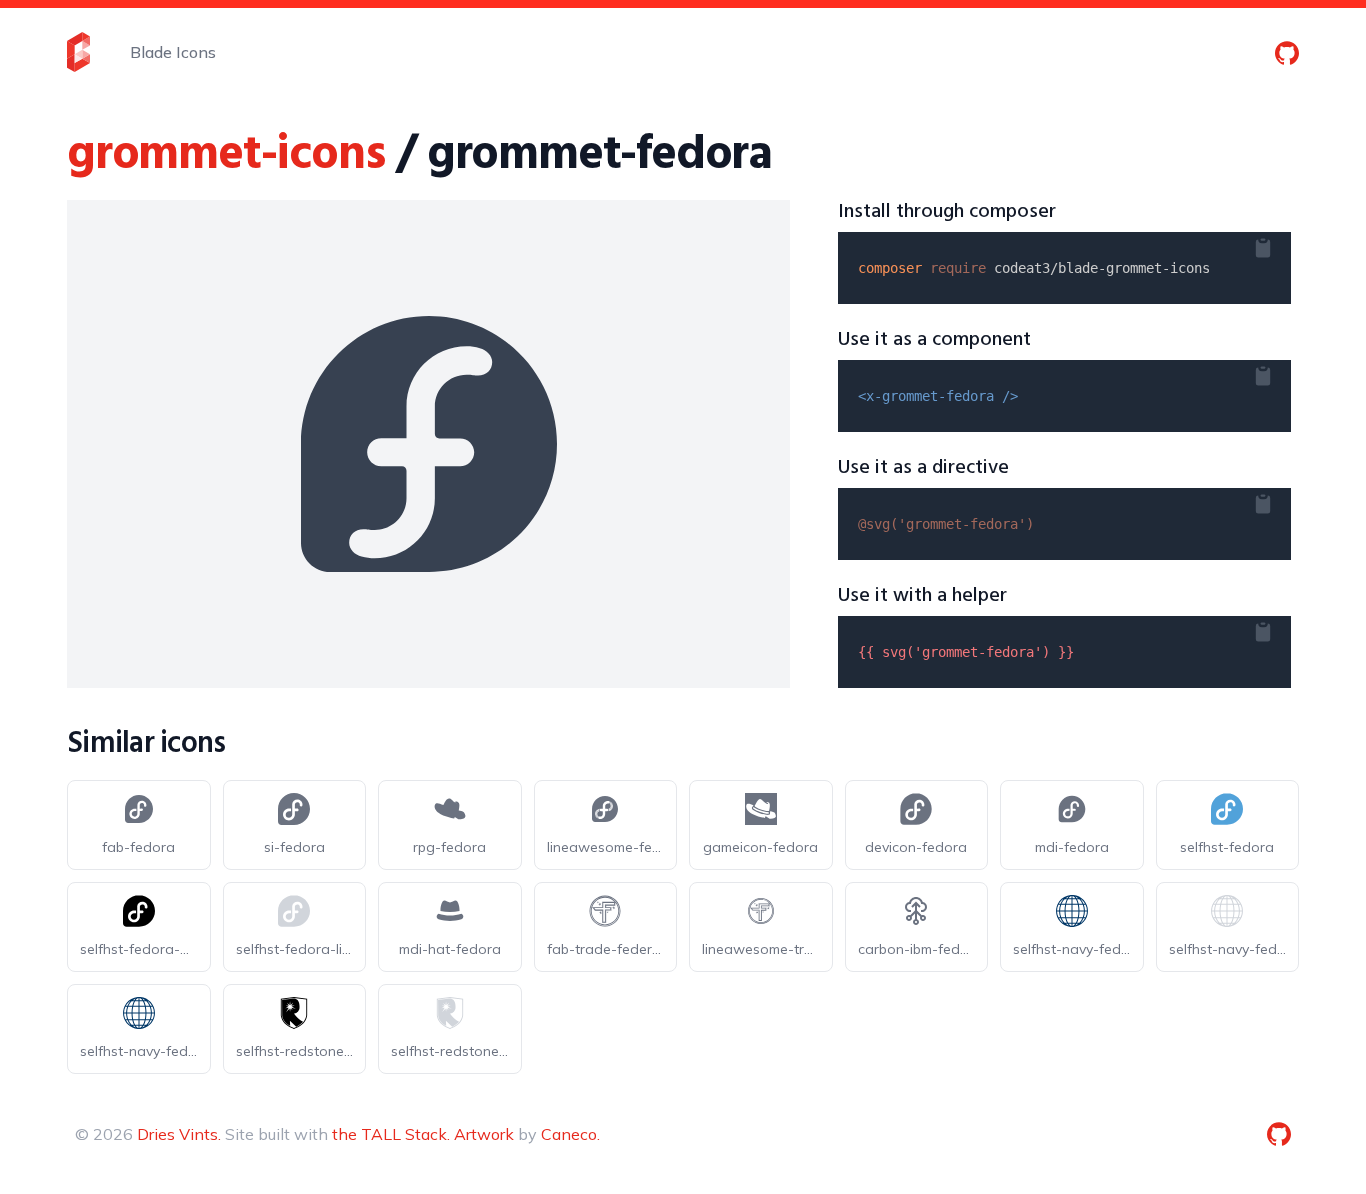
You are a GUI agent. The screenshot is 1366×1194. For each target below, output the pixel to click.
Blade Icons (173, 52)
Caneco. (570, 1134)
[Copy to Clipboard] (1279, 244)
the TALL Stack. (391, 1134)
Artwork (484, 1134)
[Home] (78, 52)
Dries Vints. (179, 1134)
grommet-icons (225, 155)
